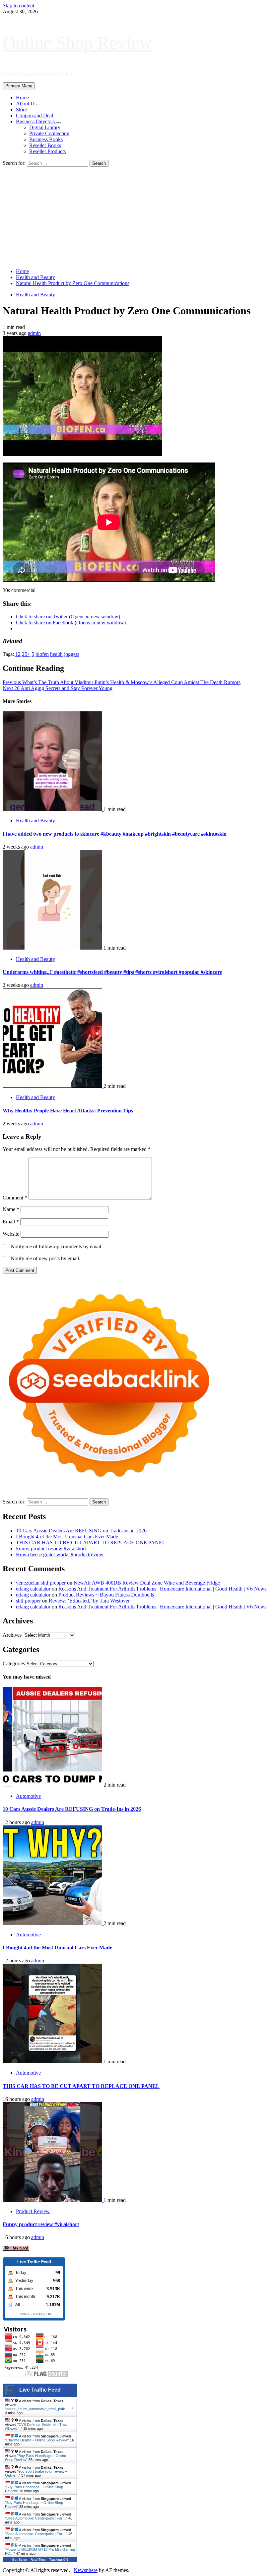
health (56, 654)
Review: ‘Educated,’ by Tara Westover (89, 1601)
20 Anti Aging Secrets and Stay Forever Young (58, 688)
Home (22, 98)
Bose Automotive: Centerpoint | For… (36, 2518)
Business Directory (36, 121)
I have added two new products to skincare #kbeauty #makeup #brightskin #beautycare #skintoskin (115, 834)
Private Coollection (49, 133)
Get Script (20, 2560)
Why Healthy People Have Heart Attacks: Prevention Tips (68, 1111)
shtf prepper (28, 1601)
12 (18, 654)
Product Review (33, 2211)
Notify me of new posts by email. (45, 1258)
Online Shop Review (77, 43)
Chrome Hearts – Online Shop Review (37, 2440)
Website (11, 1234)
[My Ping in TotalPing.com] (16, 2249)
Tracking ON (42, 2314)
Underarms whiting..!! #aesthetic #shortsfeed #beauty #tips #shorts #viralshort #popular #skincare (112, 972)
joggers (72, 654)
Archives (12, 1635)
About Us (26, 103)
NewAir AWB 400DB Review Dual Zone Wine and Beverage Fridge (147, 1583)
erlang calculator (33, 1589)
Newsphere (86, 2570)
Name (11, 1209)
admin (34, 333)
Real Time (38, 2560)
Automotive (28, 1796)
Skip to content (18, 5)
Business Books (46, 139)
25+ (26, 654)
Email (11, 1222)
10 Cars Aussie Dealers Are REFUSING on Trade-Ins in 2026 (81, 1531)
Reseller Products (47, 151)
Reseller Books (45, 145)
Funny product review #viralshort (51, 1548)
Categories (14, 1663)
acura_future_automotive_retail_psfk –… (39, 2409)
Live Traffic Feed (40, 2390)
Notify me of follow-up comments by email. (57, 1246)
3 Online (23, 2314)
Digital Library (45, 127)
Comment (15, 1198)
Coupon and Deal (34, 115)
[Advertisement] (136, 217)
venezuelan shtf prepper (41, 1583)
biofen (42, 654)
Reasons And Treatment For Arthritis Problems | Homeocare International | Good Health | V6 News (162, 1589)
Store (21, 109)
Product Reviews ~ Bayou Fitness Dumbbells (106, 1595)
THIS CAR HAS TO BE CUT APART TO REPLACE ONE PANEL (91, 1543)
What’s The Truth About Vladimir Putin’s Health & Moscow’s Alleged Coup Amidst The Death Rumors (122, 682)
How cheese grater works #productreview (60, 1554)
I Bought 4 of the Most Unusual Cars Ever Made (67, 1537)
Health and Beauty (35, 295)
